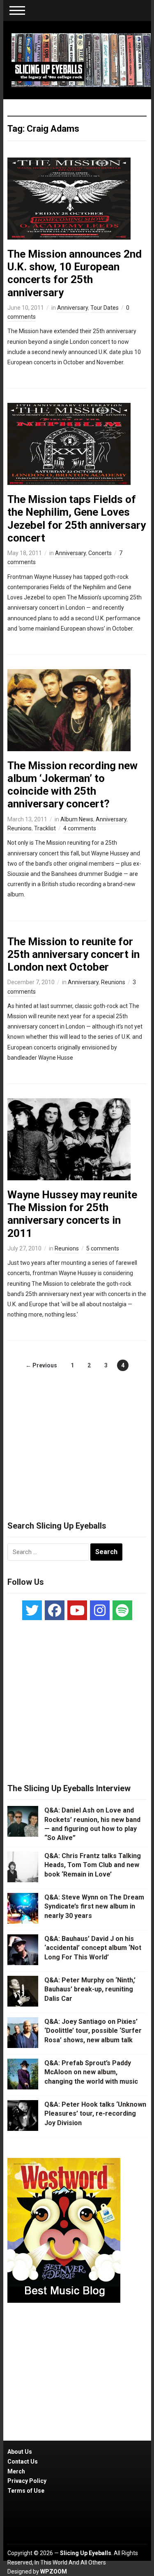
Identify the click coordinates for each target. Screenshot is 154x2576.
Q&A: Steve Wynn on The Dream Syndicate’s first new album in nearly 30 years (94, 1906)
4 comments (80, 828)
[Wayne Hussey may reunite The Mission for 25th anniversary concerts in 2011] (69, 1139)
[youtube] (77, 1610)
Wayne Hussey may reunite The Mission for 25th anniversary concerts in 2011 (72, 1214)
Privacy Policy (27, 2481)
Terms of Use (26, 2491)
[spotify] (122, 1610)
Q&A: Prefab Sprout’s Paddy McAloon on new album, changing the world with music (91, 2072)
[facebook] (55, 1610)
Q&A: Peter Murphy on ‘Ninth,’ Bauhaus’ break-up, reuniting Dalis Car (90, 1989)
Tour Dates (105, 308)
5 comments (103, 1248)
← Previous (41, 1365)
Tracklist (45, 828)
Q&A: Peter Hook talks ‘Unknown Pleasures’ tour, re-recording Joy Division (95, 2114)
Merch (16, 2471)
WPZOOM (54, 2571)
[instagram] (100, 1610)
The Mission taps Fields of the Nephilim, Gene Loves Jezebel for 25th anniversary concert (77, 519)
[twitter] (32, 1610)
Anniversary (72, 308)
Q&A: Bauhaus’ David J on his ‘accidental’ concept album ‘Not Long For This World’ (93, 1948)
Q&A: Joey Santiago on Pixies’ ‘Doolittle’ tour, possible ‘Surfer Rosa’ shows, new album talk (93, 2031)
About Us (20, 2452)
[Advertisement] (77, 1437)
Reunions (20, 828)
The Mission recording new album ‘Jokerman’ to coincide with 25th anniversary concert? (72, 785)
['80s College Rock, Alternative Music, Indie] (81, 59)
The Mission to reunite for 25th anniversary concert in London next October (74, 954)
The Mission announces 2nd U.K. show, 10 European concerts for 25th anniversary (75, 273)
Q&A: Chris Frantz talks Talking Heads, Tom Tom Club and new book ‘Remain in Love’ (93, 1865)
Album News (77, 819)
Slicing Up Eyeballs (86, 2553)
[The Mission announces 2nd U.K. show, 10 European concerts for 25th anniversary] (69, 198)
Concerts (100, 553)
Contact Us (23, 2462)
